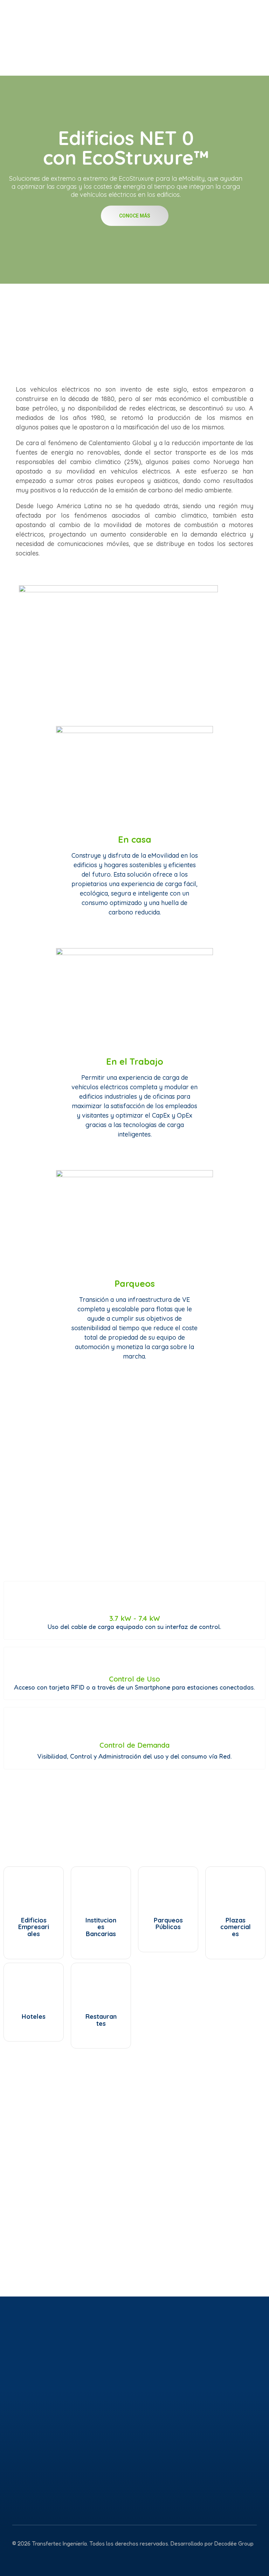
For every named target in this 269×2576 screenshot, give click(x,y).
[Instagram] (17, 2558)
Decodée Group (234, 2543)
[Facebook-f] (48, 2558)
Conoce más (135, 216)
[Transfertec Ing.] (68, 34)
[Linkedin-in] (32, 2558)
